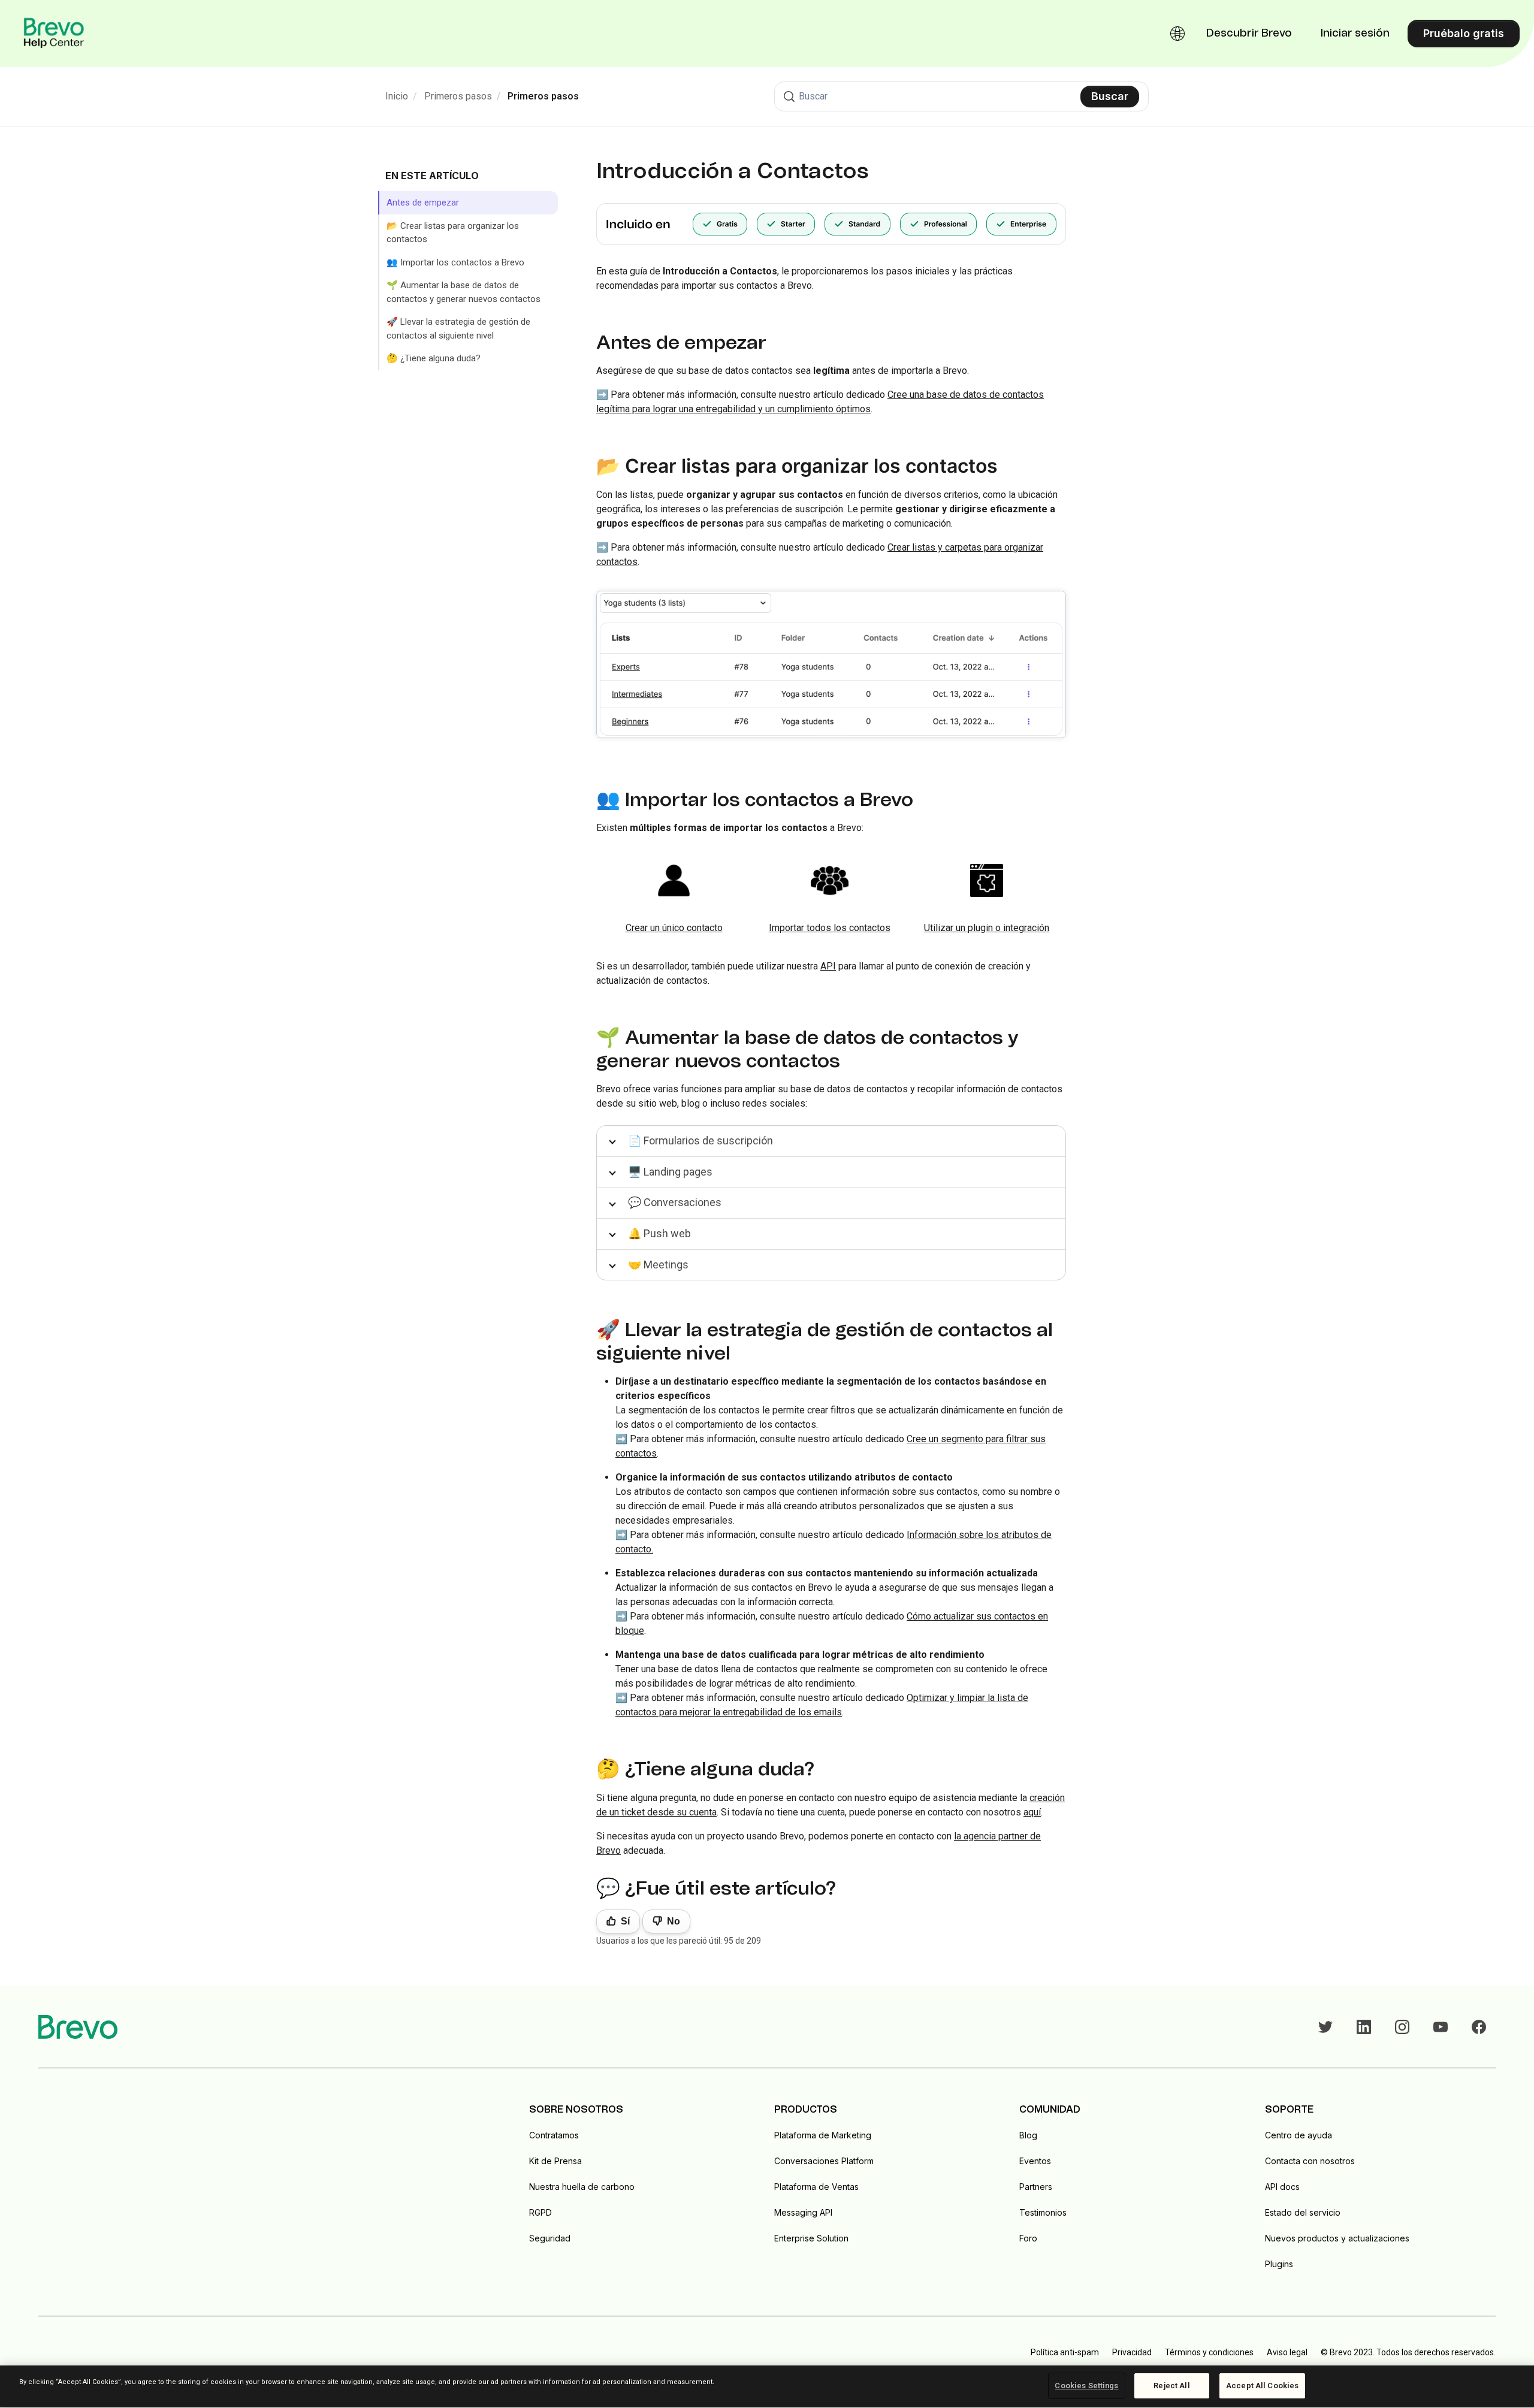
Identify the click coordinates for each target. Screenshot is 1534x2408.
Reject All (1171, 2386)
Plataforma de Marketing (823, 2135)
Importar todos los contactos (830, 928)
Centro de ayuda (1299, 2135)
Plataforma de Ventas (816, 2187)
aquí (1032, 1812)
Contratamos (554, 2135)
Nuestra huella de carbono (582, 2187)
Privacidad (1132, 2352)
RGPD (540, 2212)
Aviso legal (1287, 2352)
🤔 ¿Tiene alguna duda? (434, 358)
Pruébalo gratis (1464, 33)
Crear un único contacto (674, 928)
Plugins (1279, 2264)
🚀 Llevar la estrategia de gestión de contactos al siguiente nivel (458, 329)
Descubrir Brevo (1249, 34)
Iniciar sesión (1355, 34)
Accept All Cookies (1262, 2386)
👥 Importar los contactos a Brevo (455, 262)
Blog (1028, 2135)
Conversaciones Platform (824, 2161)
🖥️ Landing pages (670, 1172)
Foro (1028, 2238)
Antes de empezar (423, 203)
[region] (767, 2387)
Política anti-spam (1065, 2352)
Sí (625, 1921)
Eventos (1035, 2161)
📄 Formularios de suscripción (700, 1140)
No (674, 1921)
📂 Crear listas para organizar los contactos (453, 233)
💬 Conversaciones (675, 1202)
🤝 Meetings (658, 1265)
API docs (1282, 2187)
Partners (1036, 2187)
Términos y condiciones (1209, 2352)
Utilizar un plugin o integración (987, 928)
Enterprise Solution (811, 2238)
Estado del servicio (1303, 2212)
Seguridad (550, 2238)
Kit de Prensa (555, 2161)
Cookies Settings (1086, 2386)
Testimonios (1043, 2212)
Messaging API (803, 2212)
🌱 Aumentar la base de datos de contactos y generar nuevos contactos (463, 292)
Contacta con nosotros (1310, 2161)
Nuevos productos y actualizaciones (1337, 2238)
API (828, 966)
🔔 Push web (659, 1233)
